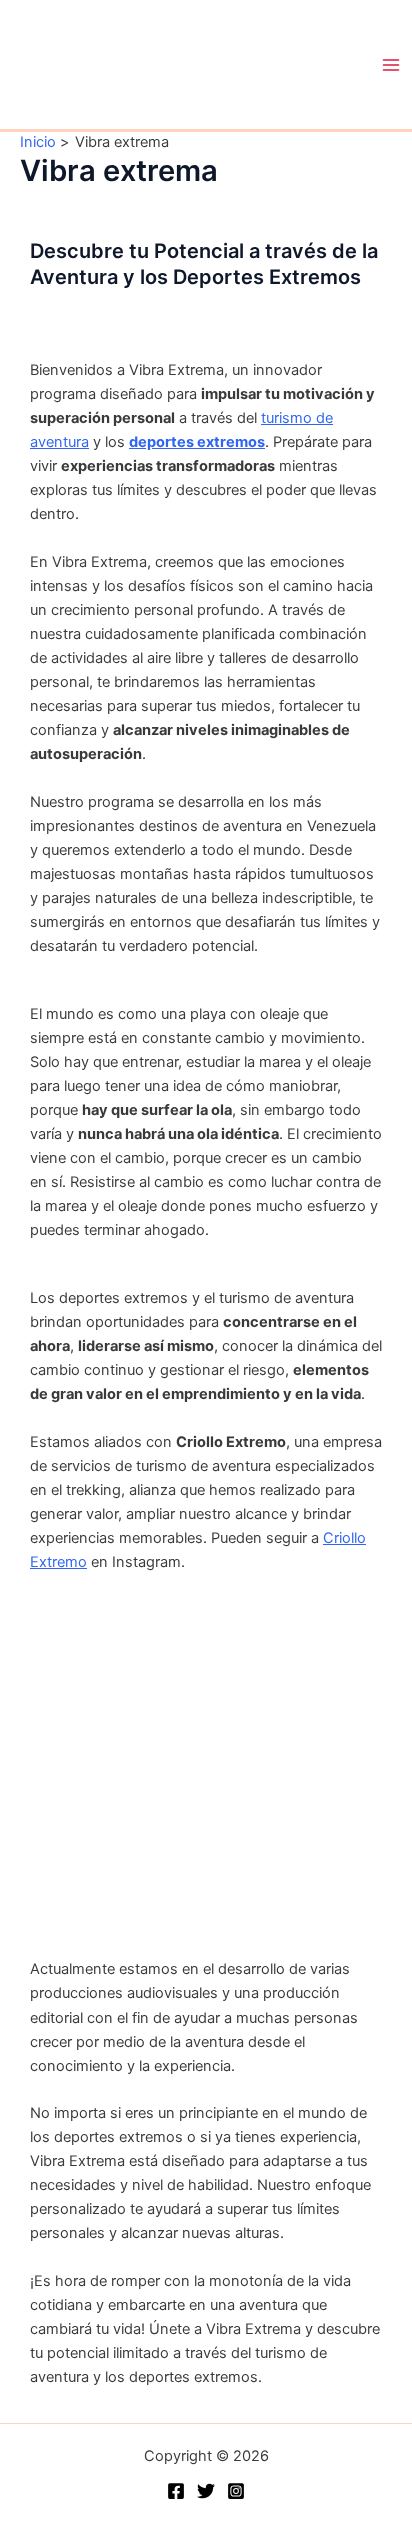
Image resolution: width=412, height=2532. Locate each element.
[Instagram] (236, 2491)
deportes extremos (197, 442)
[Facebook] (176, 2491)
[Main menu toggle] (391, 65)
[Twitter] (206, 2491)
